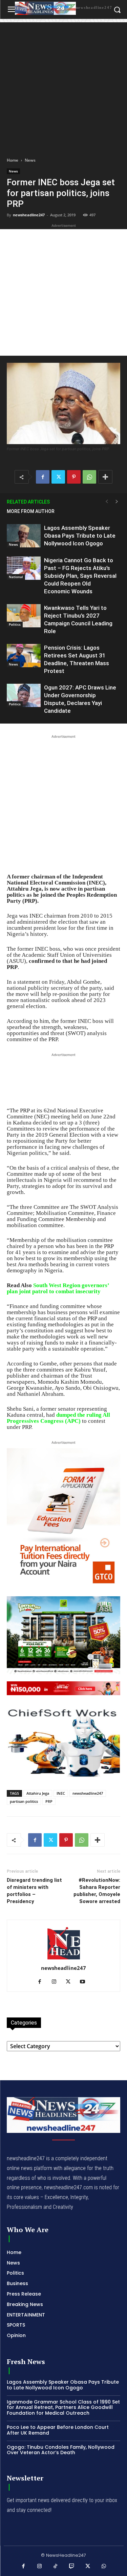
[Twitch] (72, 2567)
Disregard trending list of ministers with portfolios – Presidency (34, 1891)
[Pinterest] (74, 477)
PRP (49, 1801)
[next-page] (117, 502)
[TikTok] (56, 2567)
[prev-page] (107, 502)
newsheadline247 (29, 215)
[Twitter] (58, 477)
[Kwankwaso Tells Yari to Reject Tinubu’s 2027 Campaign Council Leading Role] (24, 616)
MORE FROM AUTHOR (31, 511)
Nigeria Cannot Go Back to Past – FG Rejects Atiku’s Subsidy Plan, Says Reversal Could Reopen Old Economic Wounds (80, 576)
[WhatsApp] (89, 477)
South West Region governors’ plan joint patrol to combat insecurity (58, 1288)
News (30, 160)
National (16, 577)
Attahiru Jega (38, 1793)
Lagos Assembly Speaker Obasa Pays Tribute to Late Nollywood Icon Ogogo (80, 536)
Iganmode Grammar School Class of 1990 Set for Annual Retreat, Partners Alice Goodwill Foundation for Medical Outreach (63, 2408)
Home (13, 160)
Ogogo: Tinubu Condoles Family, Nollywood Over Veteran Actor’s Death (61, 2450)
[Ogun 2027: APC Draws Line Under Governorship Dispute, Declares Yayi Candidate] (24, 695)
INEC (61, 1793)
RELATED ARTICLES (28, 502)
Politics (15, 624)
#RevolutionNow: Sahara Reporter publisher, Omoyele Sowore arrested (97, 1891)
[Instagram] (56, 1982)
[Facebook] (43, 477)
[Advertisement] (63, 86)
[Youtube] (85, 1982)
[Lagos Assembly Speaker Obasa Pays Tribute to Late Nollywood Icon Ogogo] (24, 536)
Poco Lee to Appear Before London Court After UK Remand (58, 2430)
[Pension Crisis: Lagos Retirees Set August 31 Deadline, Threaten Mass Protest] (24, 656)
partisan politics (24, 1801)
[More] (105, 477)
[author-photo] (64, 1959)
